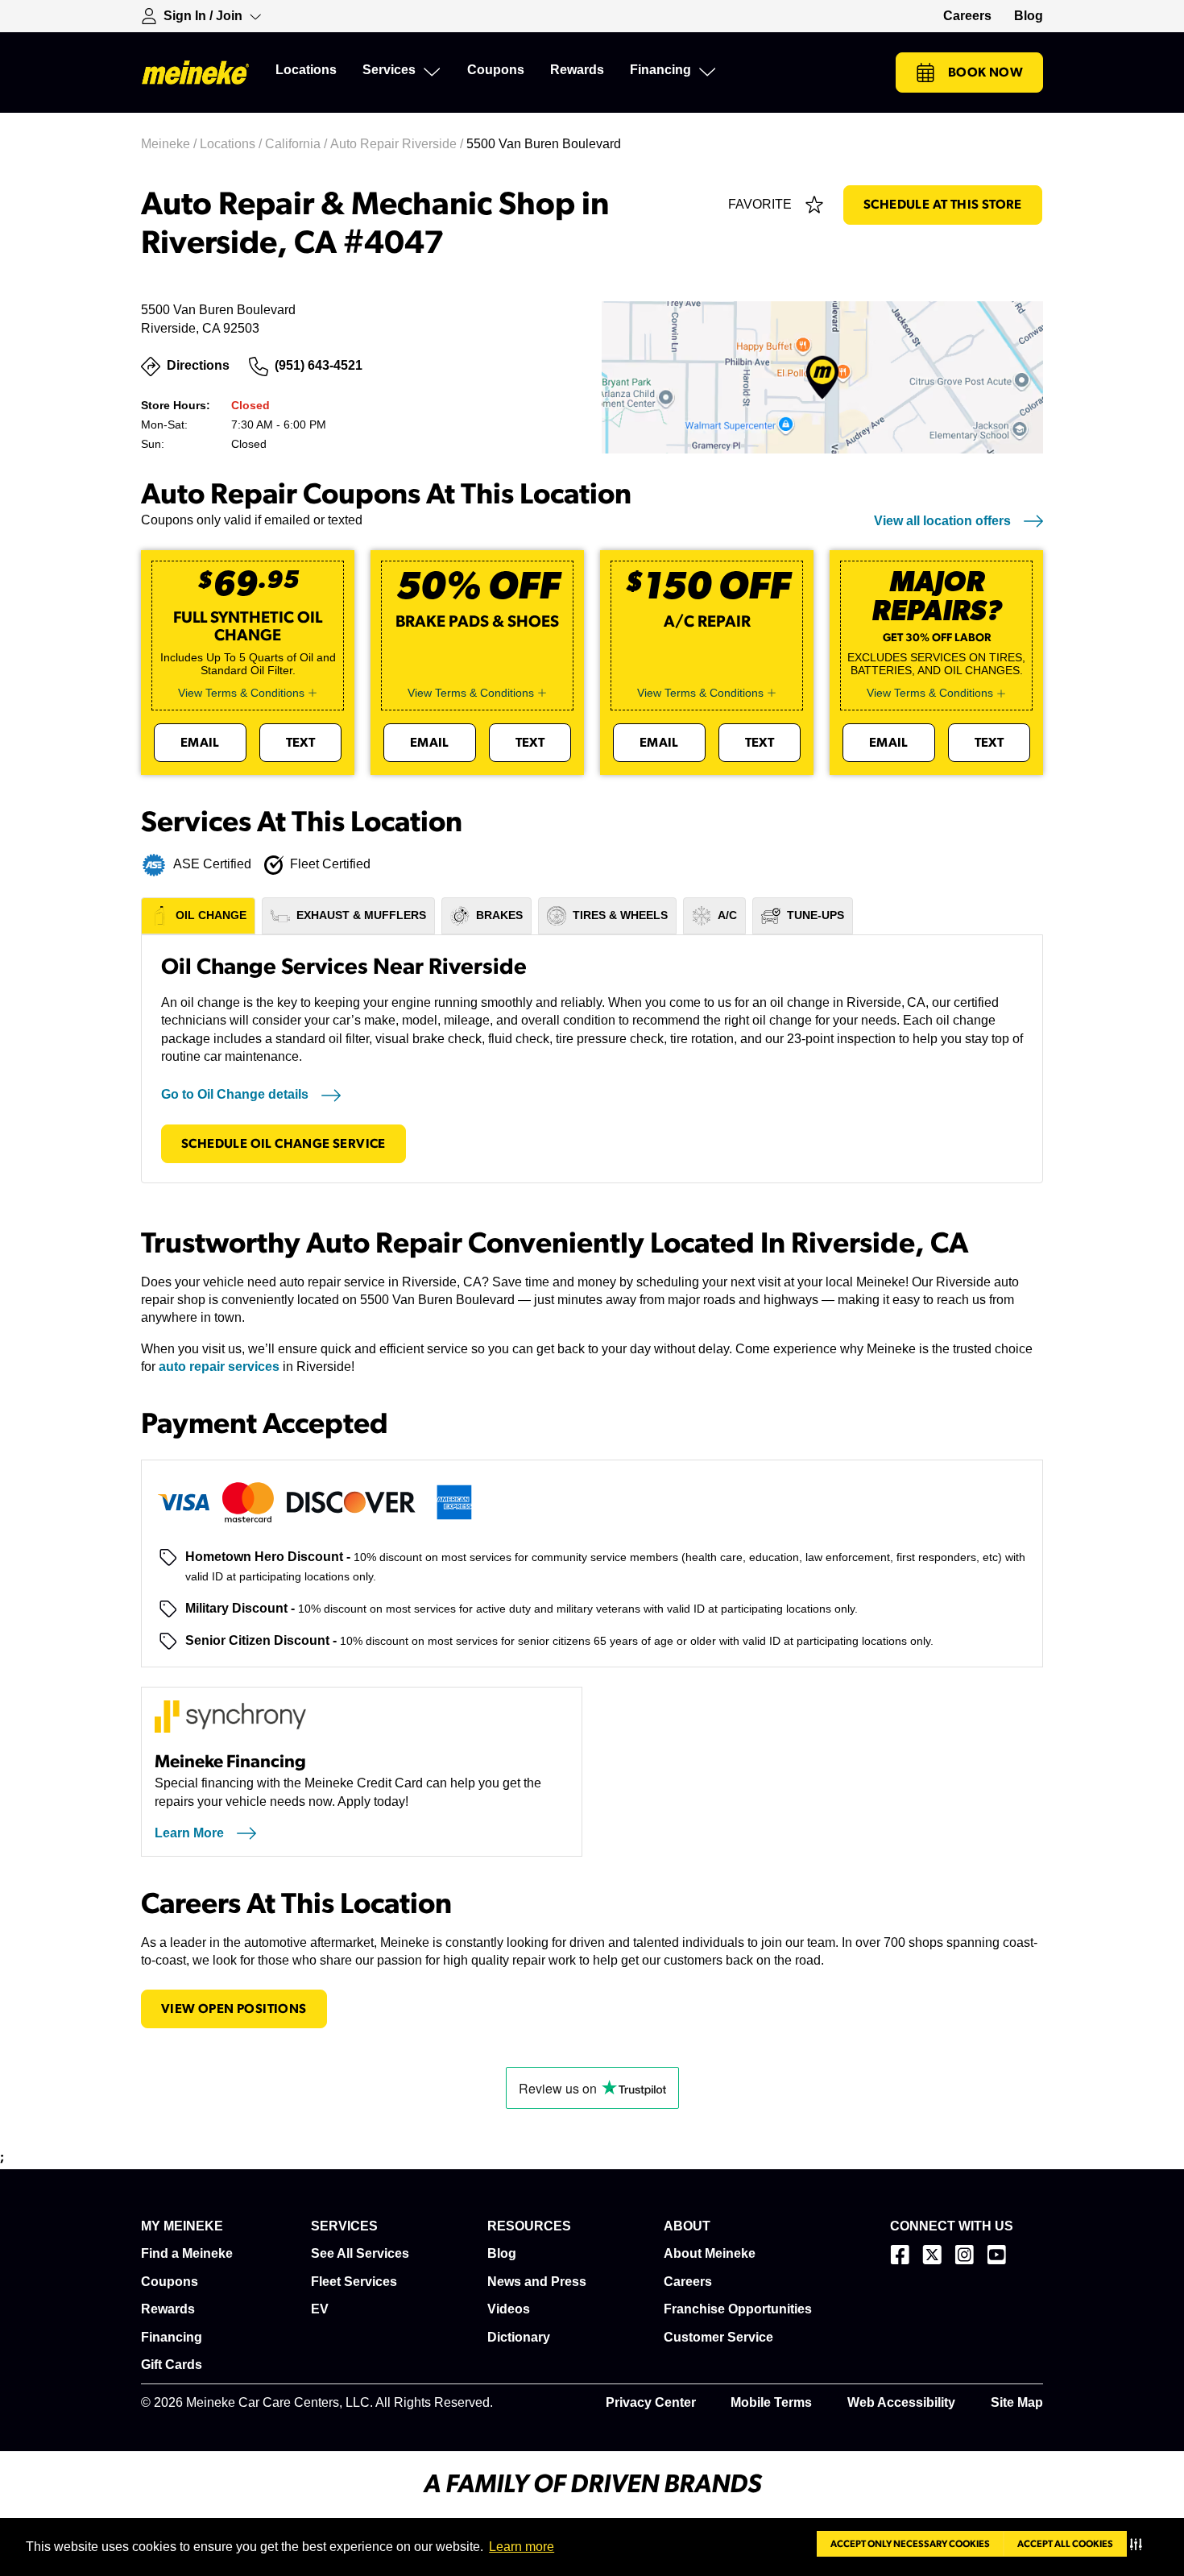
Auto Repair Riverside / (398, 144)
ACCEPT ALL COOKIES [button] (1065, 2544)
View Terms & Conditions (241, 693)
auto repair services (219, 1367)
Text (301, 743)
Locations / (232, 144)
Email (200, 743)
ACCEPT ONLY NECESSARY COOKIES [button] (910, 2544)
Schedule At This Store (943, 205)
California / (298, 144)
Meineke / (170, 144)
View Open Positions (234, 2009)
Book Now (985, 72)
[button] (1139, 2544)
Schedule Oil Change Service (284, 1144)
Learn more (522, 2547)
